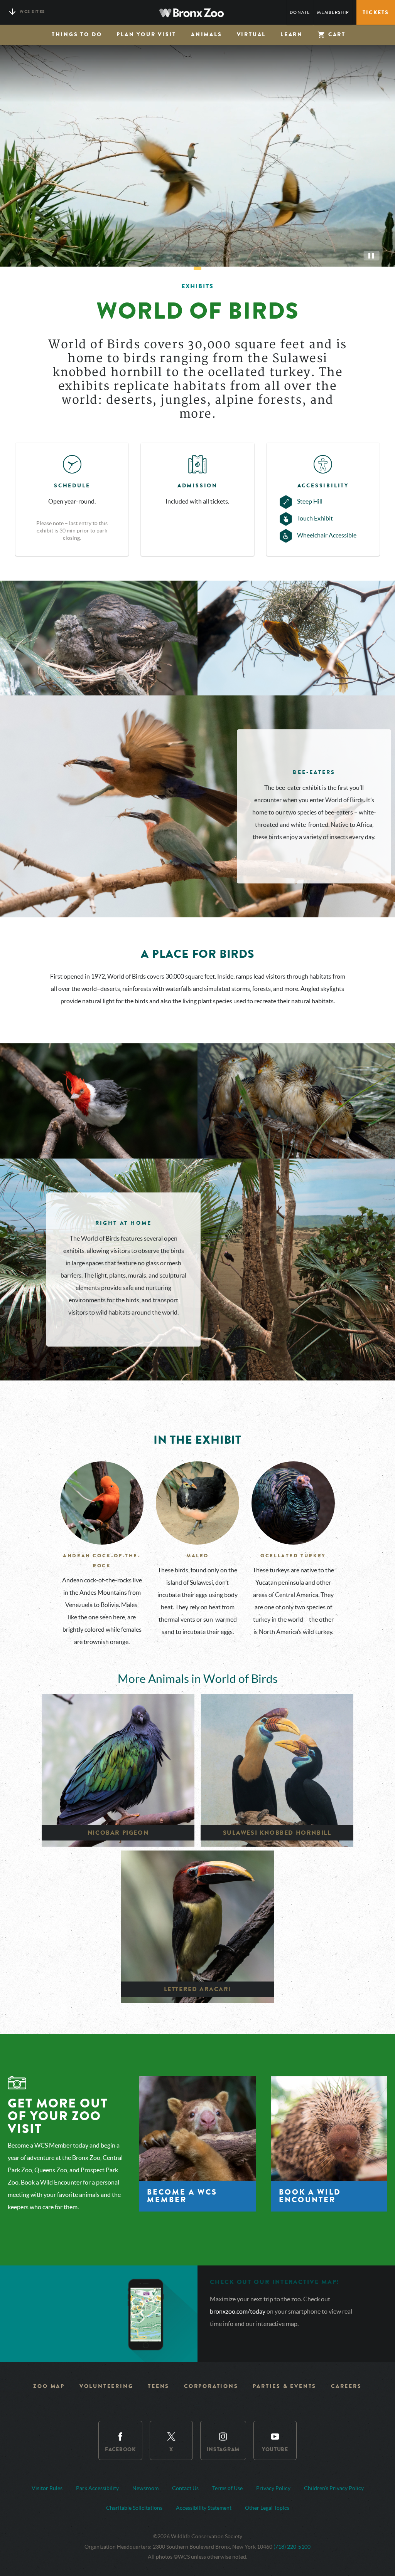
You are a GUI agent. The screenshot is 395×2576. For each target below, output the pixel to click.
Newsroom (145, 2488)
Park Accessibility (97, 2488)
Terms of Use (227, 2488)
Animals (207, 34)
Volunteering (106, 2386)
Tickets (376, 13)
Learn (292, 34)
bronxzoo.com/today (238, 2311)
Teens (159, 2386)
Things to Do (77, 34)
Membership (333, 13)
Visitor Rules (47, 2488)
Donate (300, 13)
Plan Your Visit (146, 34)
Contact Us (185, 2488)
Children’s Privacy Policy (334, 2488)
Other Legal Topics (267, 2508)
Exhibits (197, 286)
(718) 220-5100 (292, 2547)
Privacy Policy (273, 2488)
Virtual (252, 34)
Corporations (211, 2386)
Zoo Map (49, 2386)
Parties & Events (284, 2386)
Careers (346, 2386)
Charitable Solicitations (134, 2508)
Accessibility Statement (204, 2508)
